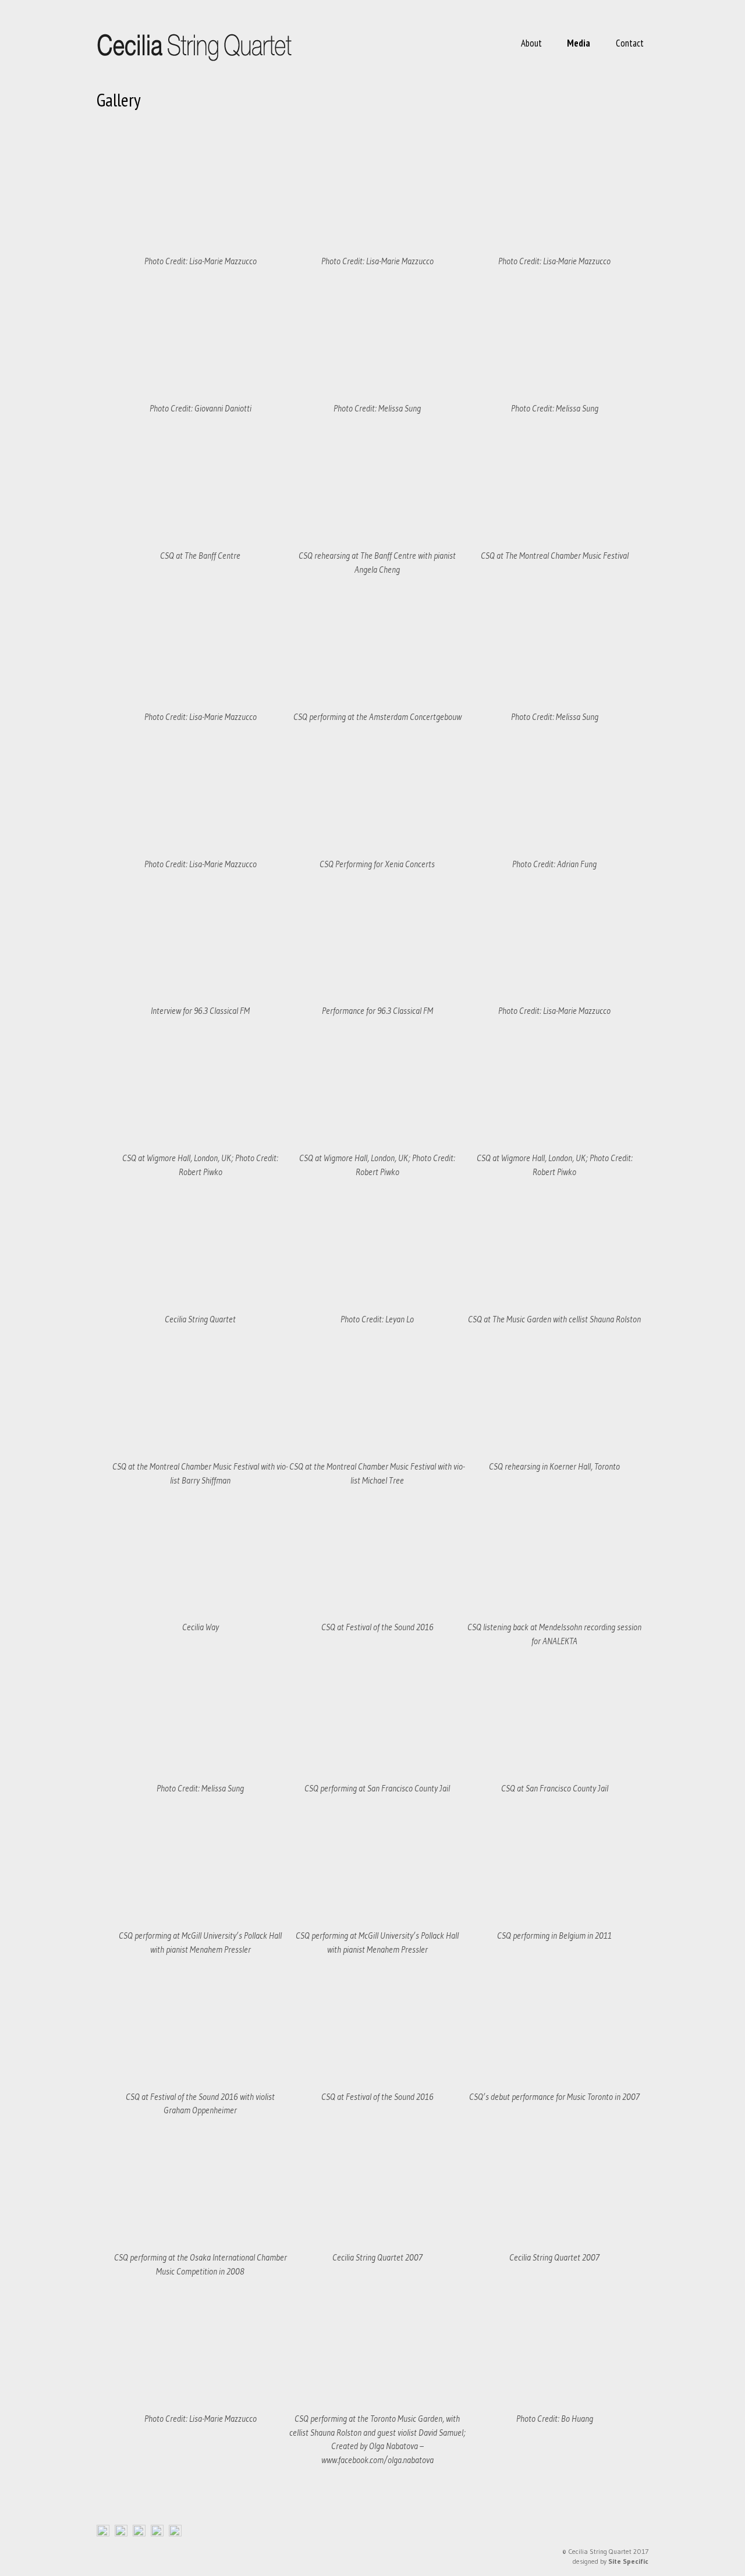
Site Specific (628, 2561)
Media (579, 43)
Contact (630, 43)
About (531, 43)
